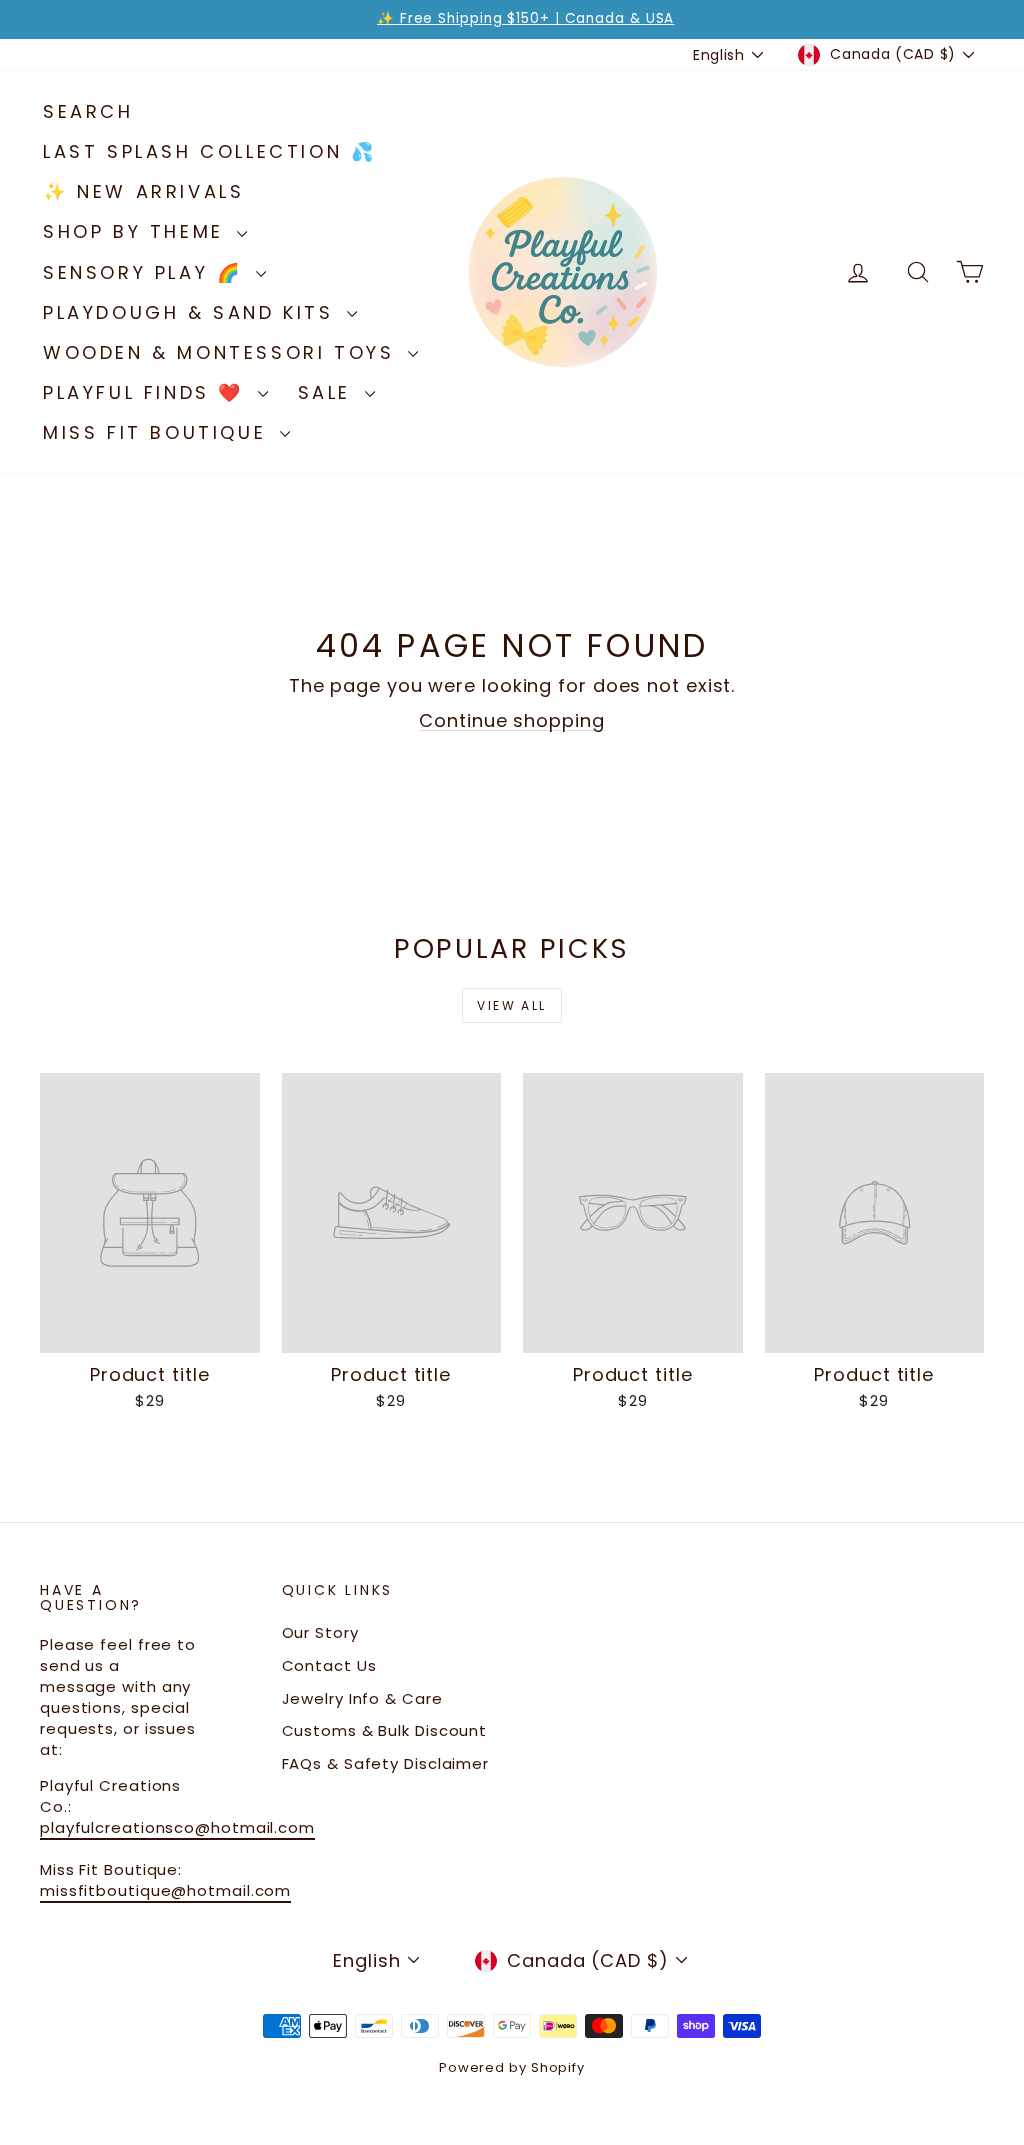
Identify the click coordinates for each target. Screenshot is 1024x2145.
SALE (329, 392)
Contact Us (329, 1665)
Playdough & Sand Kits (192, 312)
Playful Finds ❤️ (148, 392)
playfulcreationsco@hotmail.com (177, 1827)
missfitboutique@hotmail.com (165, 1890)
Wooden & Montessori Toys (223, 352)
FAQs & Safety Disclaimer (386, 1763)
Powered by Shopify (512, 2067)
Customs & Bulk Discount (385, 1730)
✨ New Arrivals (143, 191)
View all (511, 1005)
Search (88, 111)
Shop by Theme (137, 231)
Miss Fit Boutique (159, 432)
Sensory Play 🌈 (147, 272)
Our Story (320, 1632)
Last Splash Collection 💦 (209, 151)
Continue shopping (511, 720)
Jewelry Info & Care (362, 1698)
